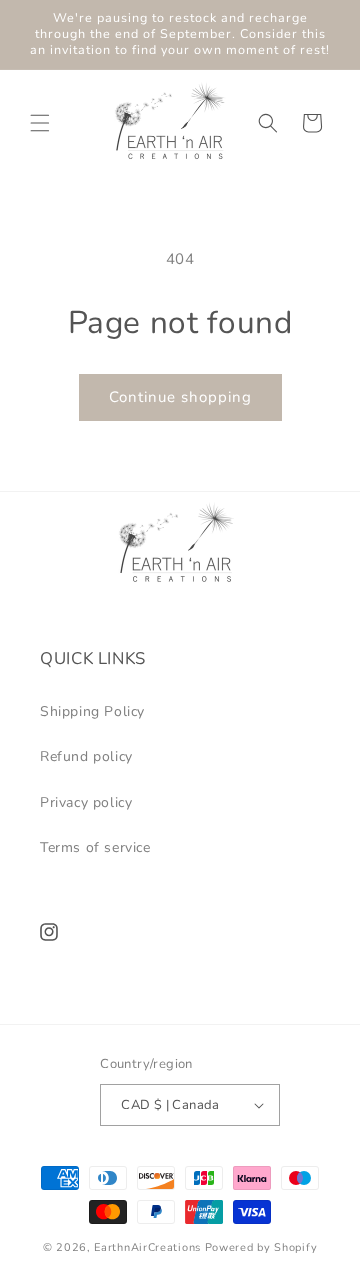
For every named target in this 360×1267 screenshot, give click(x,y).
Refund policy (86, 756)
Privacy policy (86, 802)
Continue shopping (180, 397)
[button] (40, 123)
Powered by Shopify (261, 1247)
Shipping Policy (92, 711)
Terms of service (95, 847)
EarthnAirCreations (147, 1247)
